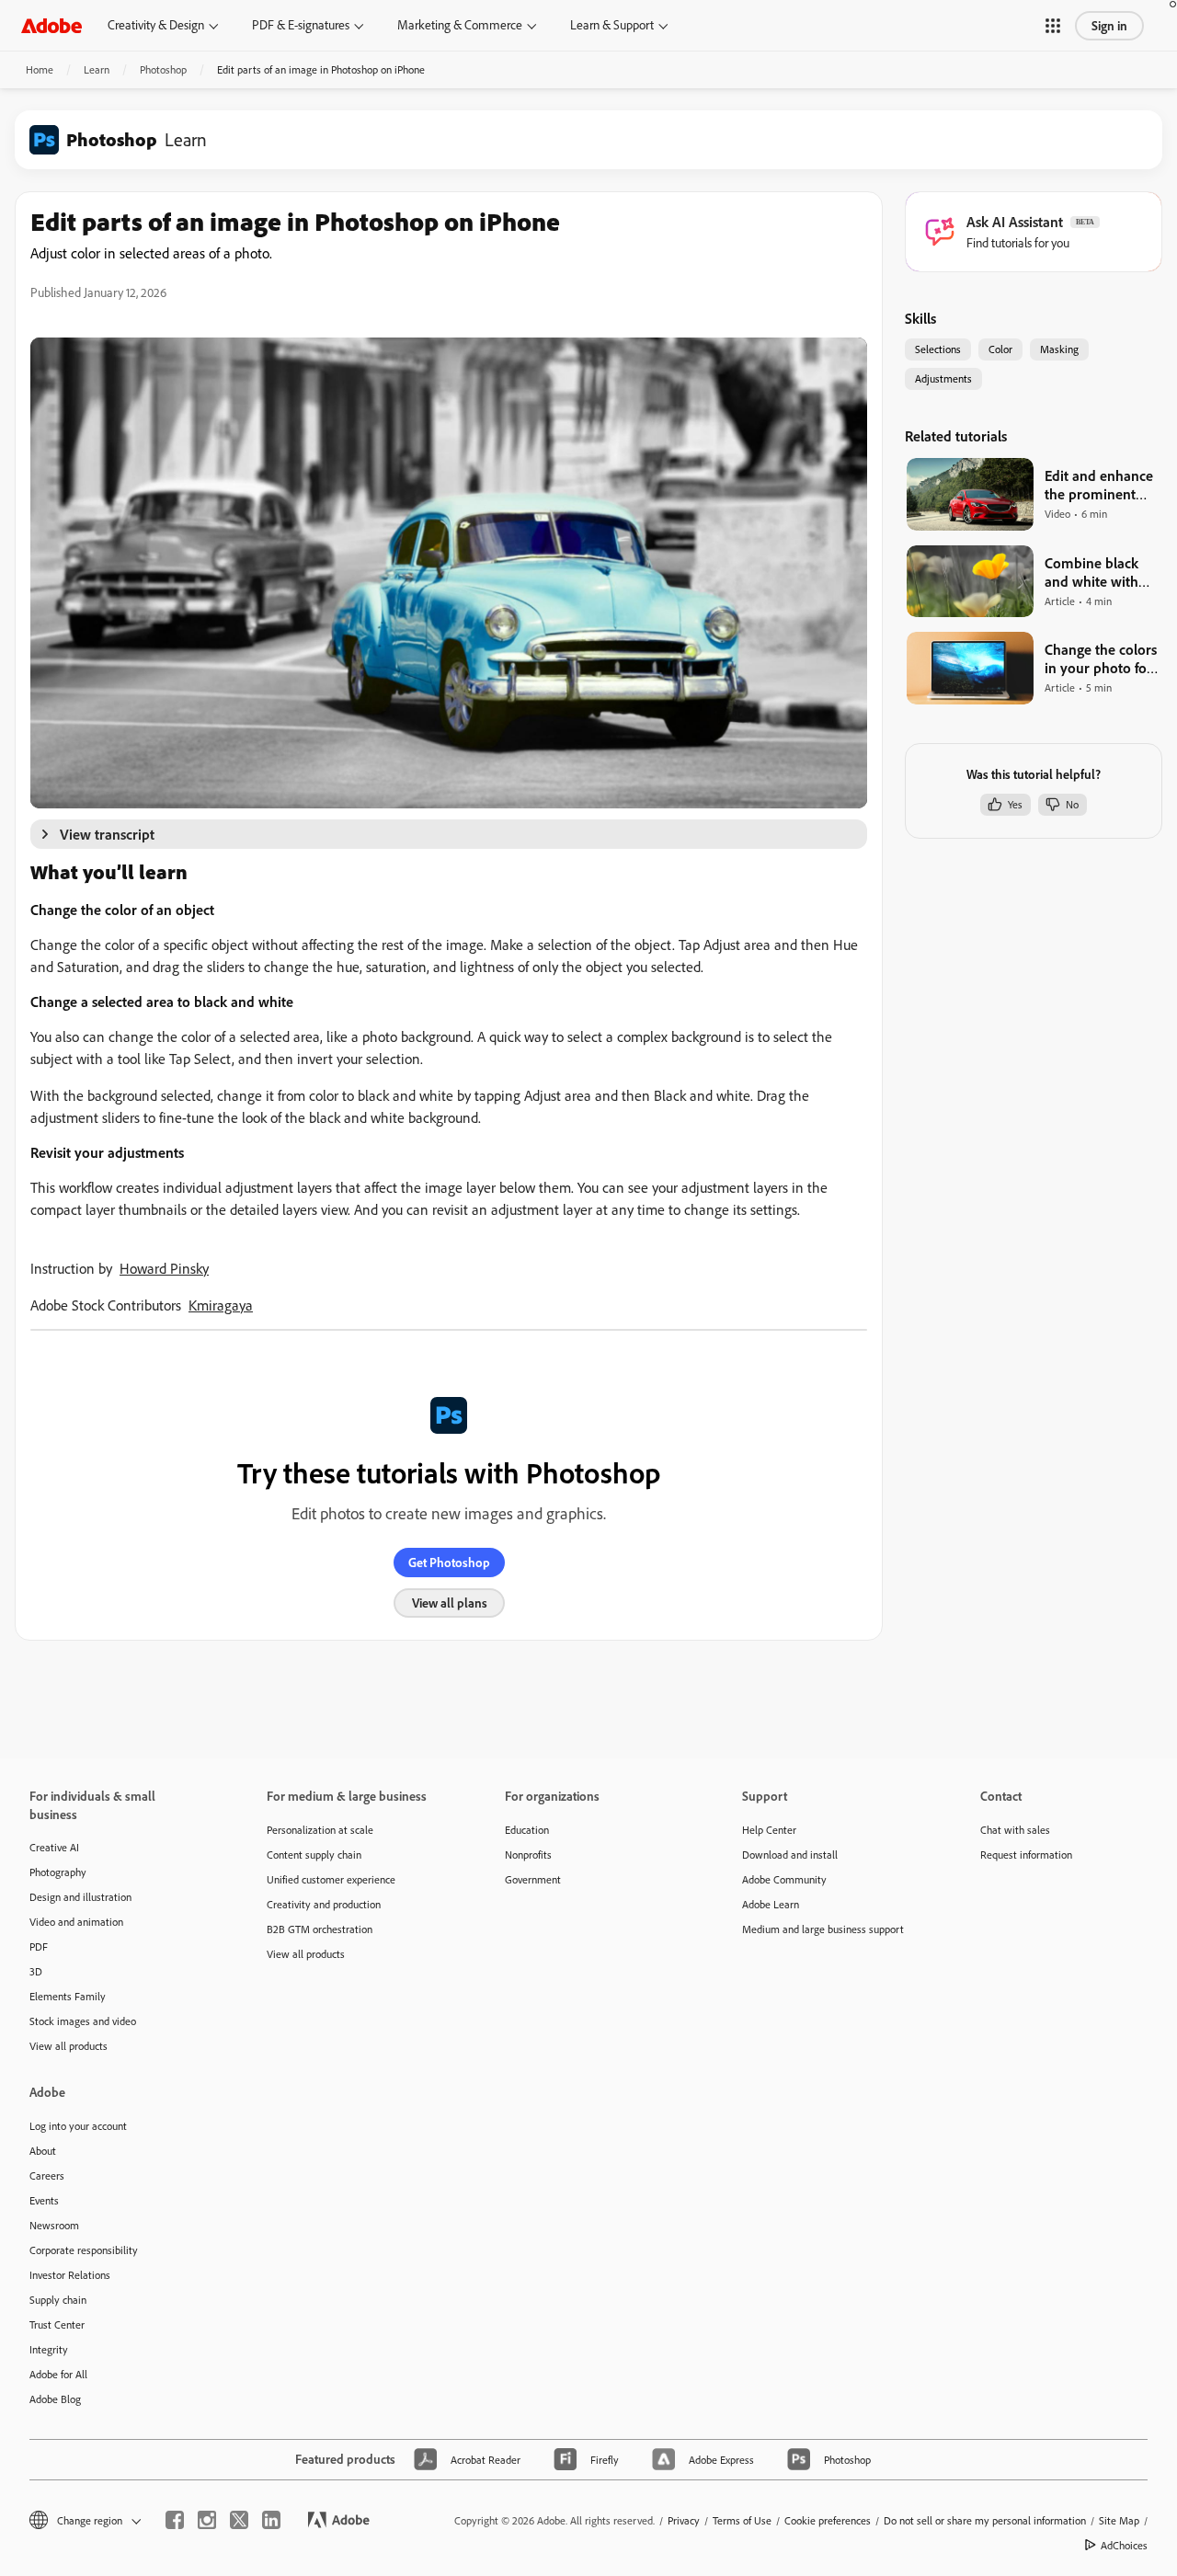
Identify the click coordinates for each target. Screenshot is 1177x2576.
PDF (39, 1946)
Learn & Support (612, 25)
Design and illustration (80, 1897)
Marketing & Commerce (460, 25)
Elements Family (68, 1996)
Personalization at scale (320, 1830)
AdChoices (1124, 2545)
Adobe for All (58, 2374)
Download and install (790, 1855)
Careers (47, 2175)
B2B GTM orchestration (320, 1929)
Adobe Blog (55, 2399)
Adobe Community (784, 1879)
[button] (1053, 26)
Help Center (769, 1830)
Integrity (49, 2349)
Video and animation (76, 1922)
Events (44, 2200)
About (43, 2151)
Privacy (684, 2520)
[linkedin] (271, 2520)
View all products (69, 2046)
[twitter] (239, 2520)
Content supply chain (314, 1855)
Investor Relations (70, 2275)
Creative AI (54, 1847)
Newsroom (54, 2225)
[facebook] (175, 2520)
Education (527, 1830)
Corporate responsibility (84, 2250)
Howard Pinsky (164, 1268)
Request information (1026, 1855)
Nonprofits (528, 1855)
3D (36, 1971)
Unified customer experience (331, 1879)
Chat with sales (1015, 1830)
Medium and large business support (823, 1929)
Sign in (1109, 26)
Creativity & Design (156, 25)
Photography (58, 1872)
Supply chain (58, 2300)
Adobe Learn (771, 1904)
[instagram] (207, 2520)
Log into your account (78, 2126)
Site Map (1119, 2520)
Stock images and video (83, 2021)
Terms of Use (742, 2520)
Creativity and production (324, 1904)
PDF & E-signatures (301, 25)
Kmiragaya (221, 1305)
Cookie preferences (828, 2520)
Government (533, 1879)
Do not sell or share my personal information (985, 2520)
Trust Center (57, 2324)
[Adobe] (51, 25)
